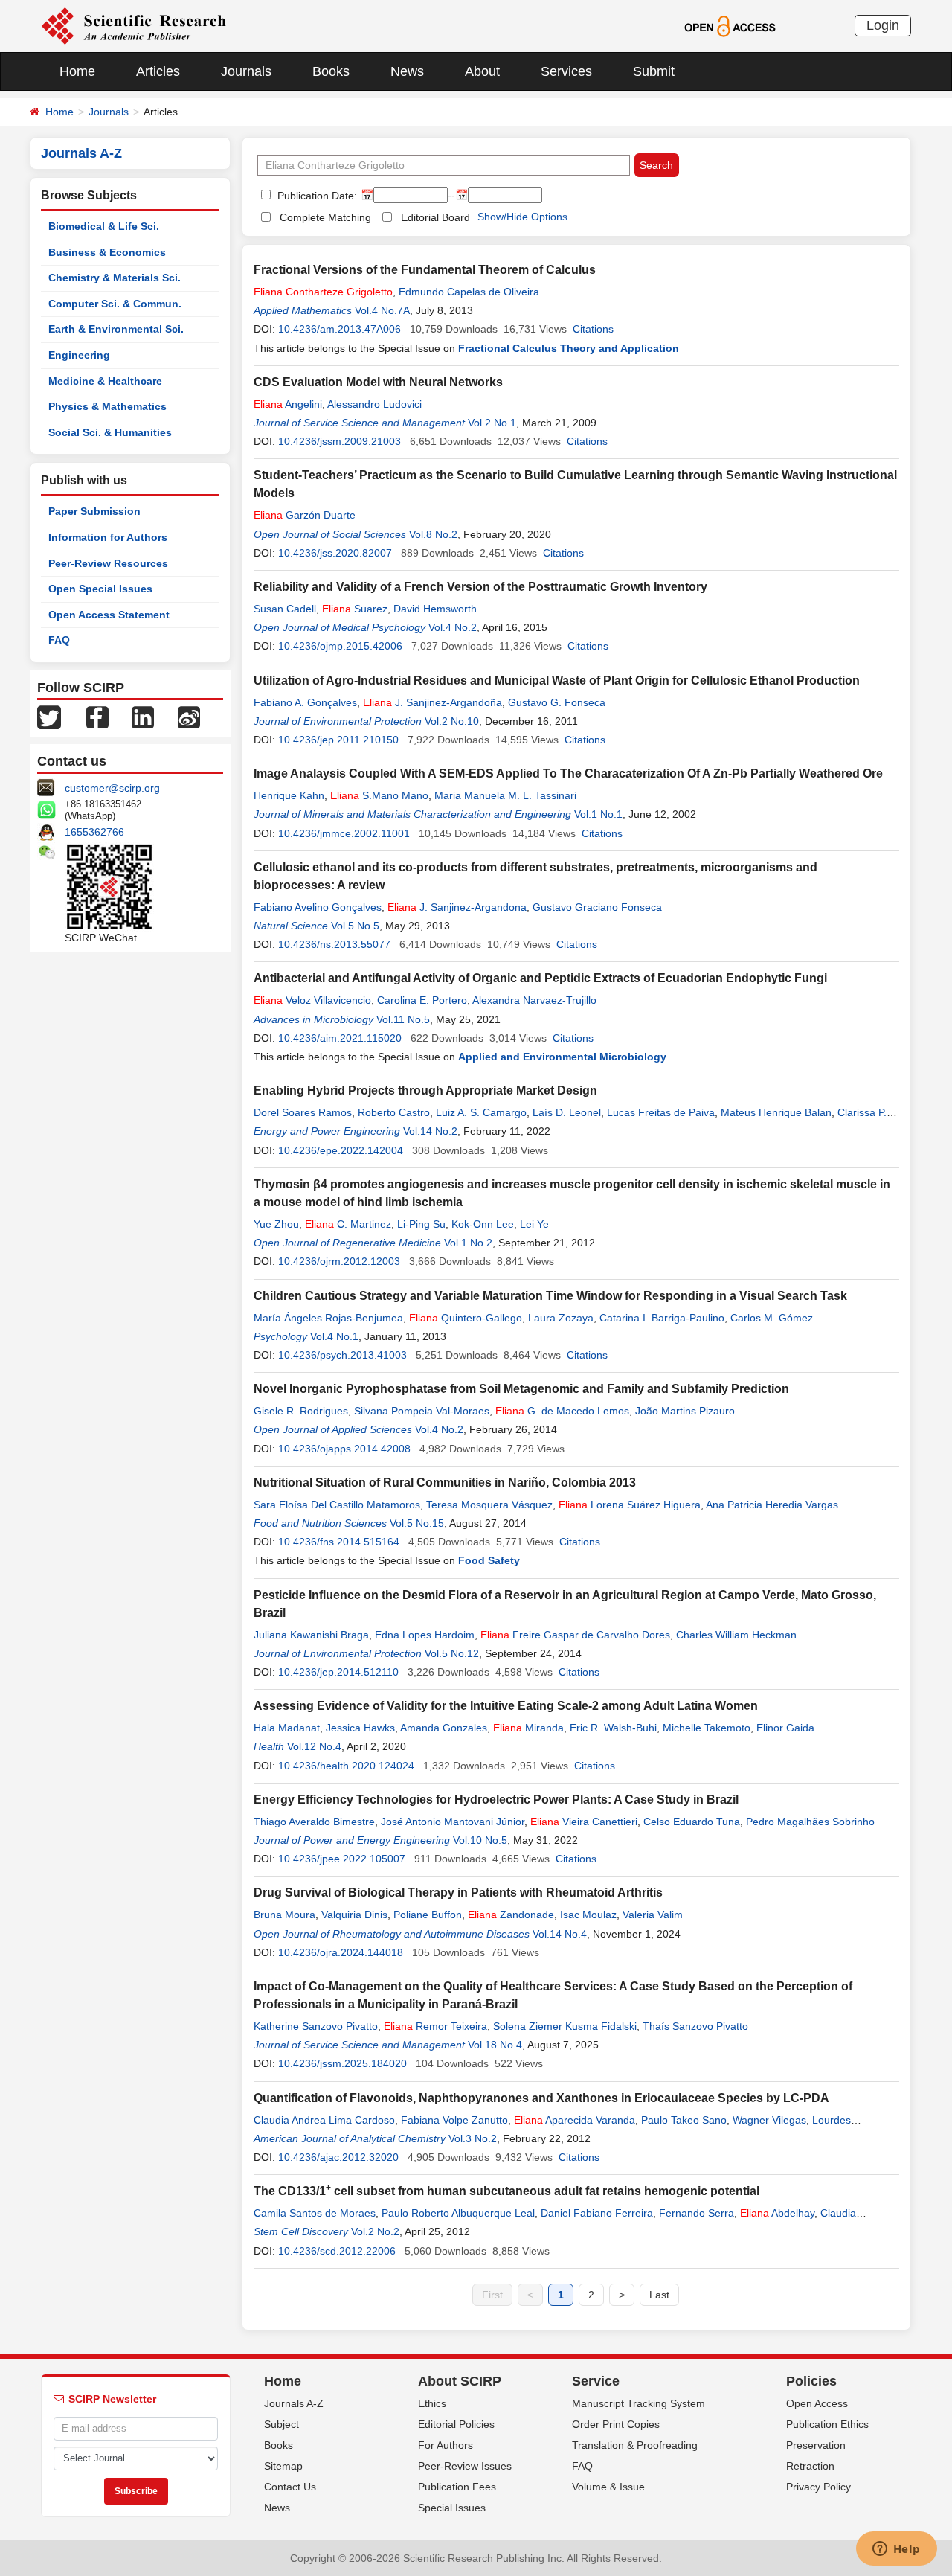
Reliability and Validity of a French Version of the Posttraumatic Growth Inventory (480, 587)
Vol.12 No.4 (314, 1746)
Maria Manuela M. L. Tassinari (505, 795)
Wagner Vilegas (769, 2120)
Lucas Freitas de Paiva (661, 1112)
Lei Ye (534, 1224)
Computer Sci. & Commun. (115, 304)
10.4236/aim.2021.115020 (340, 1038)
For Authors (446, 2445)
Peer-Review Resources (108, 563)
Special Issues (452, 2508)
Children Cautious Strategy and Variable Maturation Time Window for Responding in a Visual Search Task (550, 1296)
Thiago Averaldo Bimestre (314, 1822)
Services (566, 71)
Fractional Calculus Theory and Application (569, 348)
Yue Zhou (276, 1224)
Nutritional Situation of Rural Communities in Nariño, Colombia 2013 (445, 1483)
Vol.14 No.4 (560, 1934)
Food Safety (489, 1560)
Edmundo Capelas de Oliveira (469, 292)
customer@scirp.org (112, 788)
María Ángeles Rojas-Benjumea (328, 1318)
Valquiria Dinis (354, 1915)
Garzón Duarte (305, 515)
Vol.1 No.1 (598, 814)
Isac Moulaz (588, 1915)
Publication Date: (316, 196)
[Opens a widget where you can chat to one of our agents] (896, 2550)
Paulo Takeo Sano (684, 2120)
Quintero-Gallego (466, 1318)
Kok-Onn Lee (483, 1224)
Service (596, 2381)
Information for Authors (108, 537)
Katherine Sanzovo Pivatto (316, 2026)
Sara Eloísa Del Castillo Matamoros (337, 1505)
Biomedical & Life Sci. (104, 226)
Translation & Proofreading (635, 2445)
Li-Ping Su (421, 1224)
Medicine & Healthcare (105, 381)
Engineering (79, 355)
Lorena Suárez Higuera (630, 1505)
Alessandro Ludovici (374, 404)
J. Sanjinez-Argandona (457, 907)
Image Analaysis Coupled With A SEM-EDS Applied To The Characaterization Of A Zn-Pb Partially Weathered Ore (568, 773)
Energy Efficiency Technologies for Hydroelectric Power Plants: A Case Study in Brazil (496, 1800)
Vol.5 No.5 (355, 926)
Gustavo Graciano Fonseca (597, 907)
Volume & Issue (608, 2487)
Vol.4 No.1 (334, 1336)
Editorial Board (435, 217)
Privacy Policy (818, 2487)
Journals (246, 71)
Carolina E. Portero (422, 1000)
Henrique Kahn (289, 795)
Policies (811, 2381)
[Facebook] (97, 717)
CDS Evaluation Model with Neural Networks (378, 382)
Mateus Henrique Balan (776, 1112)
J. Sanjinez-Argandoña (432, 702)
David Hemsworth (435, 609)
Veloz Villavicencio (312, 1000)
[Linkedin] (143, 717)
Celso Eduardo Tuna (692, 1822)
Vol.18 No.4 (495, 2045)
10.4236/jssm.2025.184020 (342, 2063)
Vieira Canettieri (584, 1822)
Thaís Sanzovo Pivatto (695, 2026)
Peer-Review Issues (465, 2466)
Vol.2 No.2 (375, 2231)
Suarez (355, 609)
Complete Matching (325, 217)
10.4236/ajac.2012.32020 (338, 2157)
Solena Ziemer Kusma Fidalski (565, 2026)
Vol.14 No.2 (430, 1131)
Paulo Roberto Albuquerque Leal (458, 2213)
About (482, 71)
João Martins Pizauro (685, 1411)
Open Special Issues (100, 589)
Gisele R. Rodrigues (301, 1411)
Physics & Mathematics (107, 406)
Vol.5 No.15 (417, 1523)
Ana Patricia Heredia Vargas (772, 1505)
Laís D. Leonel (567, 1112)
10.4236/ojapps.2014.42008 (344, 1449)
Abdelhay (777, 2213)
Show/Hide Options (522, 217)
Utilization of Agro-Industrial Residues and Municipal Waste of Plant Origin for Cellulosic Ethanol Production (557, 680)
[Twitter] (49, 717)
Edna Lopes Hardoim (425, 1635)
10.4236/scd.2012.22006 (337, 2251)
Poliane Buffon (428, 1915)
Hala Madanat (287, 1728)
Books (331, 71)
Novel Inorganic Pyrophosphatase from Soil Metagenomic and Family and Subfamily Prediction (521, 1389)
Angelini (288, 404)
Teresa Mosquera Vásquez (489, 1505)
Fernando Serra (697, 2213)
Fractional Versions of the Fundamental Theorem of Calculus (425, 270)
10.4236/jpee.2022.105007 (342, 1859)
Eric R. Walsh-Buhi (613, 1728)
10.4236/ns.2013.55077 (334, 944)
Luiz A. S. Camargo (481, 1112)
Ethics (432, 2403)
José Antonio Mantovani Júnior (453, 1822)
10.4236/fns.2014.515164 (339, 1542)
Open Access (817, 2403)
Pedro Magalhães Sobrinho (810, 1822)
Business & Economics (107, 252)
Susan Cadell (285, 609)
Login (883, 25)
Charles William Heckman (736, 1635)
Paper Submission (94, 511)
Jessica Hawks (360, 1728)
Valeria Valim (653, 1915)
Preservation (816, 2445)
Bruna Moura (284, 1915)
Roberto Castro (394, 1112)
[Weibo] (189, 717)
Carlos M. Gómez (772, 1318)
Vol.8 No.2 (433, 534)
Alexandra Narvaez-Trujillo (534, 1000)
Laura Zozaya (561, 1318)
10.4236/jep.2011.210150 (338, 740)
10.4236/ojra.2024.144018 (341, 1952)
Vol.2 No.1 (492, 423)
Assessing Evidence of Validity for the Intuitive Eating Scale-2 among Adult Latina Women (506, 1706)
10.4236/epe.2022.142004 (341, 1150)
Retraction (810, 2466)
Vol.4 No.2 (453, 627)
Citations (593, 329)
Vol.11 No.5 (403, 1019)
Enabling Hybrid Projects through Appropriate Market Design (425, 1090)
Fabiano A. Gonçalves (305, 702)
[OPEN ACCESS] (730, 25)
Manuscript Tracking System (639, 2403)
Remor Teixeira (435, 2026)
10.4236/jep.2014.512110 (338, 1672)
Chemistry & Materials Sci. (115, 278)
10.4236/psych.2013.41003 (342, 1355)
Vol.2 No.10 (452, 721)
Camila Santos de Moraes (315, 2213)
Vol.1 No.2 (468, 1243)
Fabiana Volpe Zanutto (454, 2120)
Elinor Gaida (785, 1728)
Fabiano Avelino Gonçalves (318, 907)
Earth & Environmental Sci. (116, 329)
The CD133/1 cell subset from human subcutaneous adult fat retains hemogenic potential (506, 2191)
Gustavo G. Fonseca (557, 702)
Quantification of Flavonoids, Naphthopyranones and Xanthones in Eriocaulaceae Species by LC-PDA (541, 2098)
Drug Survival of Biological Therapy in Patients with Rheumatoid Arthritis (458, 1893)
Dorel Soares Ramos (303, 1112)
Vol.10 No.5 (480, 1840)
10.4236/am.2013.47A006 (340, 329)
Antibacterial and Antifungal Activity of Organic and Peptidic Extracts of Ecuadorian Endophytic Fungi (540, 978)
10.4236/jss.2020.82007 (335, 553)
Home (77, 71)
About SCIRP (460, 2381)
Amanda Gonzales (444, 1728)
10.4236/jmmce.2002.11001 (344, 833)
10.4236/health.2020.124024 (346, 1766)
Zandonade (511, 1915)
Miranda (528, 1728)
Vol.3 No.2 (473, 2138)
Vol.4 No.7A (382, 310)
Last (659, 2295)
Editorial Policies (456, 2424)
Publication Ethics (827, 2424)
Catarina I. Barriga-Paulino (662, 1318)
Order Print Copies (616, 2424)
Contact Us (290, 2487)
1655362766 (94, 832)
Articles (158, 71)
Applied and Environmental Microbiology (562, 1057)
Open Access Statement (109, 615)
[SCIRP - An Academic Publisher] (134, 25)
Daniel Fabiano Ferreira (597, 2213)
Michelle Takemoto (707, 1728)
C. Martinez (348, 1224)
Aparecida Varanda (575, 2120)
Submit (654, 71)
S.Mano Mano (379, 795)
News (407, 71)
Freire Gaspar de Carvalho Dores (575, 1635)
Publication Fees (457, 2487)
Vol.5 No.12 (452, 1653)
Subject (282, 2424)
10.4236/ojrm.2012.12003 (339, 1261)
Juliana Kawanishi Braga (311, 1635)
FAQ (59, 640)
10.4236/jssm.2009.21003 (340, 441)
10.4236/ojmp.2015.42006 (340, 646)
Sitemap (283, 2466)
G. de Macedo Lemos (562, 1411)
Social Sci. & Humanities (110, 432)
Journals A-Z (294, 2403)
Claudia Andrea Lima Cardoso (324, 2120)
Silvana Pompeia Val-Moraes (422, 1411)
